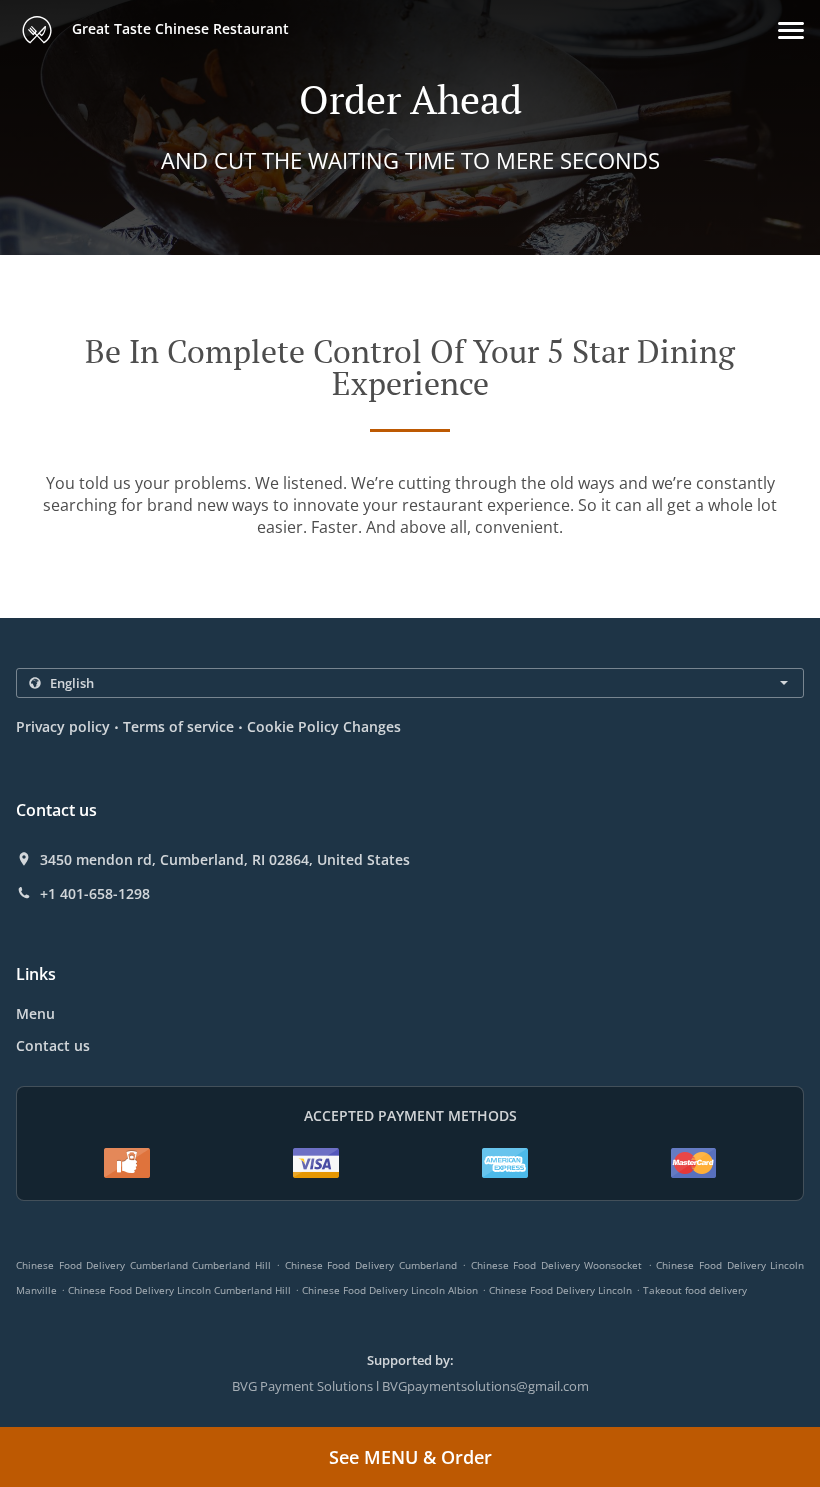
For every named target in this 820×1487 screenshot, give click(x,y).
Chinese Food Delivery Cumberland (371, 1265)
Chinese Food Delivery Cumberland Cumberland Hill (143, 1265)
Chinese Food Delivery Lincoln (560, 1290)
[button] (791, 30)
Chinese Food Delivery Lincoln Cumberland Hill (179, 1290)
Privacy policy (63, 726)
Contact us (53, 1045)
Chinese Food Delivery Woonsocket (557, 1265)
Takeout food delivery (695, 1290)
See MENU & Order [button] (410, 1457)
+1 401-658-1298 (95, 894)
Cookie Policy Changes (324, 726)
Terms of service (178, 726)
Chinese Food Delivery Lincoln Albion (390, 1290)
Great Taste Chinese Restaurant (178, 28)
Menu (35, 1013)
